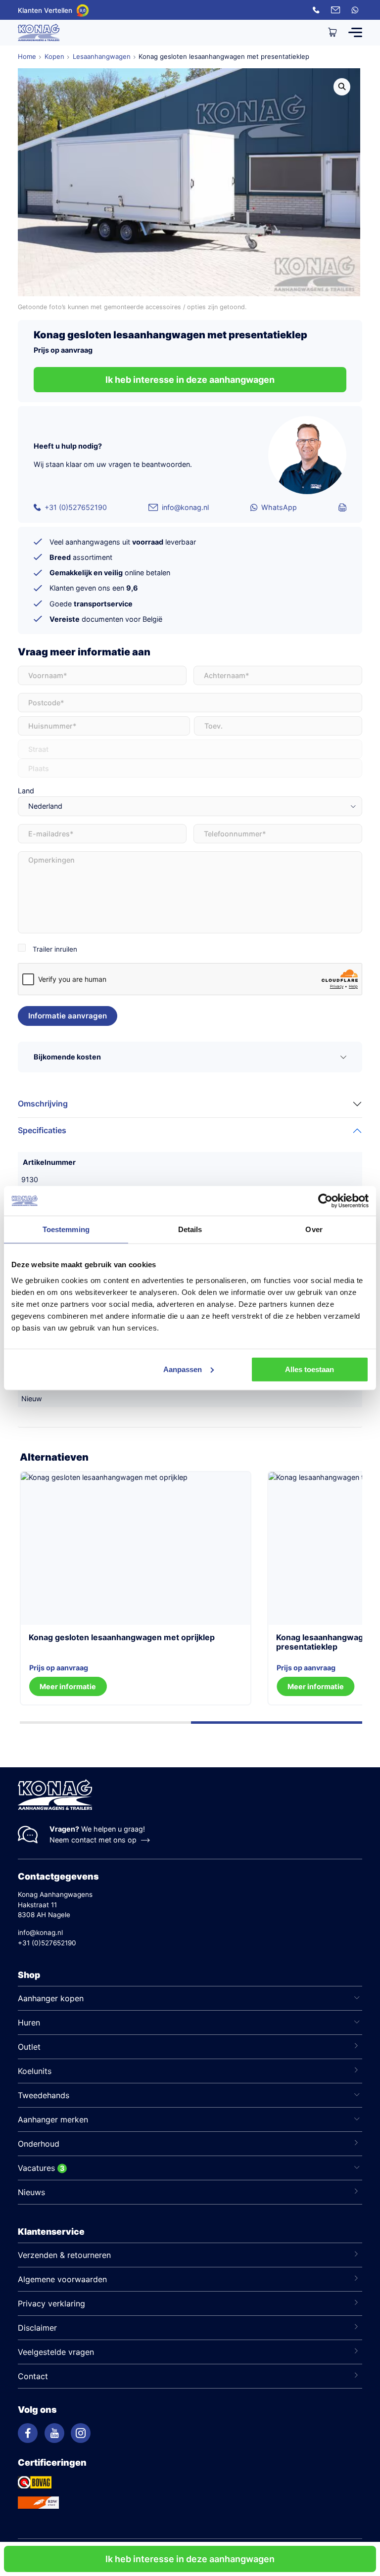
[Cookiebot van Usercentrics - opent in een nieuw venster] (325, 1201)
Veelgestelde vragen (56, 2352)
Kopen (54, 56)
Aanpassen (183, 1369)
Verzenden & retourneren (64, 2255)
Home (27, 56)
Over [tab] (314, 1229)
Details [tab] (190, 1229)
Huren (29, 2023)
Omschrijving (43, 1104)
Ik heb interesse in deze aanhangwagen (190, 2559)
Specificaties (42, 1130)
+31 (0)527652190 (76, 507)
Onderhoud (39, 2144)
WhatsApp (279, 507)
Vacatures (36, 2168)
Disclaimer (37, 2328)
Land (26, 791)
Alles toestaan (309, 1369)
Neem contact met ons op (93, 1840)
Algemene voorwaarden (62, 2279)
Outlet (29, 2047)
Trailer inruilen (55, 949)
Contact (33, 2376)
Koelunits (35, 2071)
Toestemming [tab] (66, 1229)
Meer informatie (316, 1686)
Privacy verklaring (51, 2303)
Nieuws (31, 2192)
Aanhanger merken (53, 2119)
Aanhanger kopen (51, 1998)
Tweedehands (44, 2095)
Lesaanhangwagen (102, 56)
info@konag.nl (185, 507)
